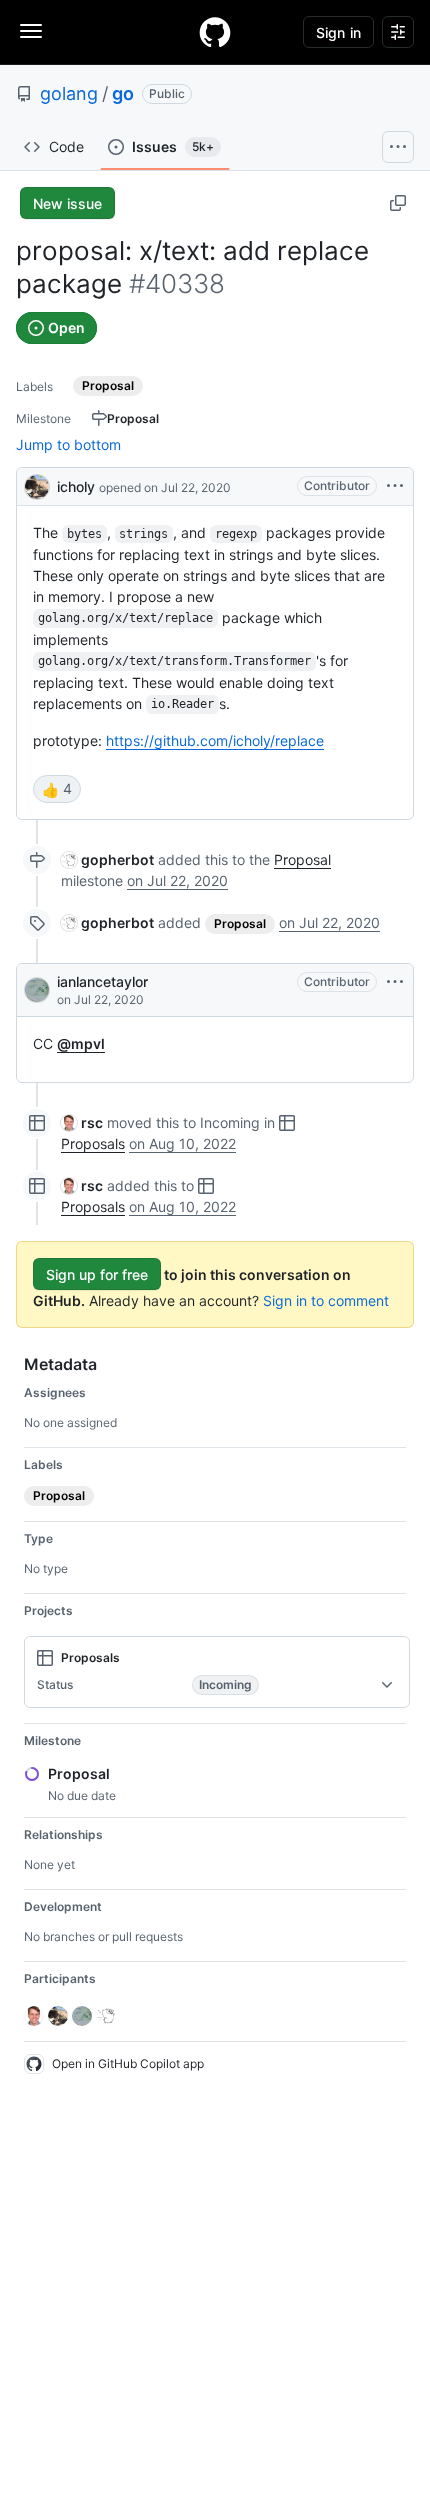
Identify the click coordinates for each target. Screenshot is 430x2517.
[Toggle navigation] (31, 31)
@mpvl (81, 1043)
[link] (107, 859)
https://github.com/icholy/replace (215, 740)
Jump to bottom (68, 444)
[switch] (57, 789)
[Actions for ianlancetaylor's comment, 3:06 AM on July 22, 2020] (395, 982)
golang (69, 93)
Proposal (302, 859)
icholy (76, 486)
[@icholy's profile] (37, 484)
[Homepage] (215, 32)
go (123, 93)
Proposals (93, 1143)
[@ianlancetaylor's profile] (37, 990)
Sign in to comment (326, 1300)
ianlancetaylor (102, 981)
